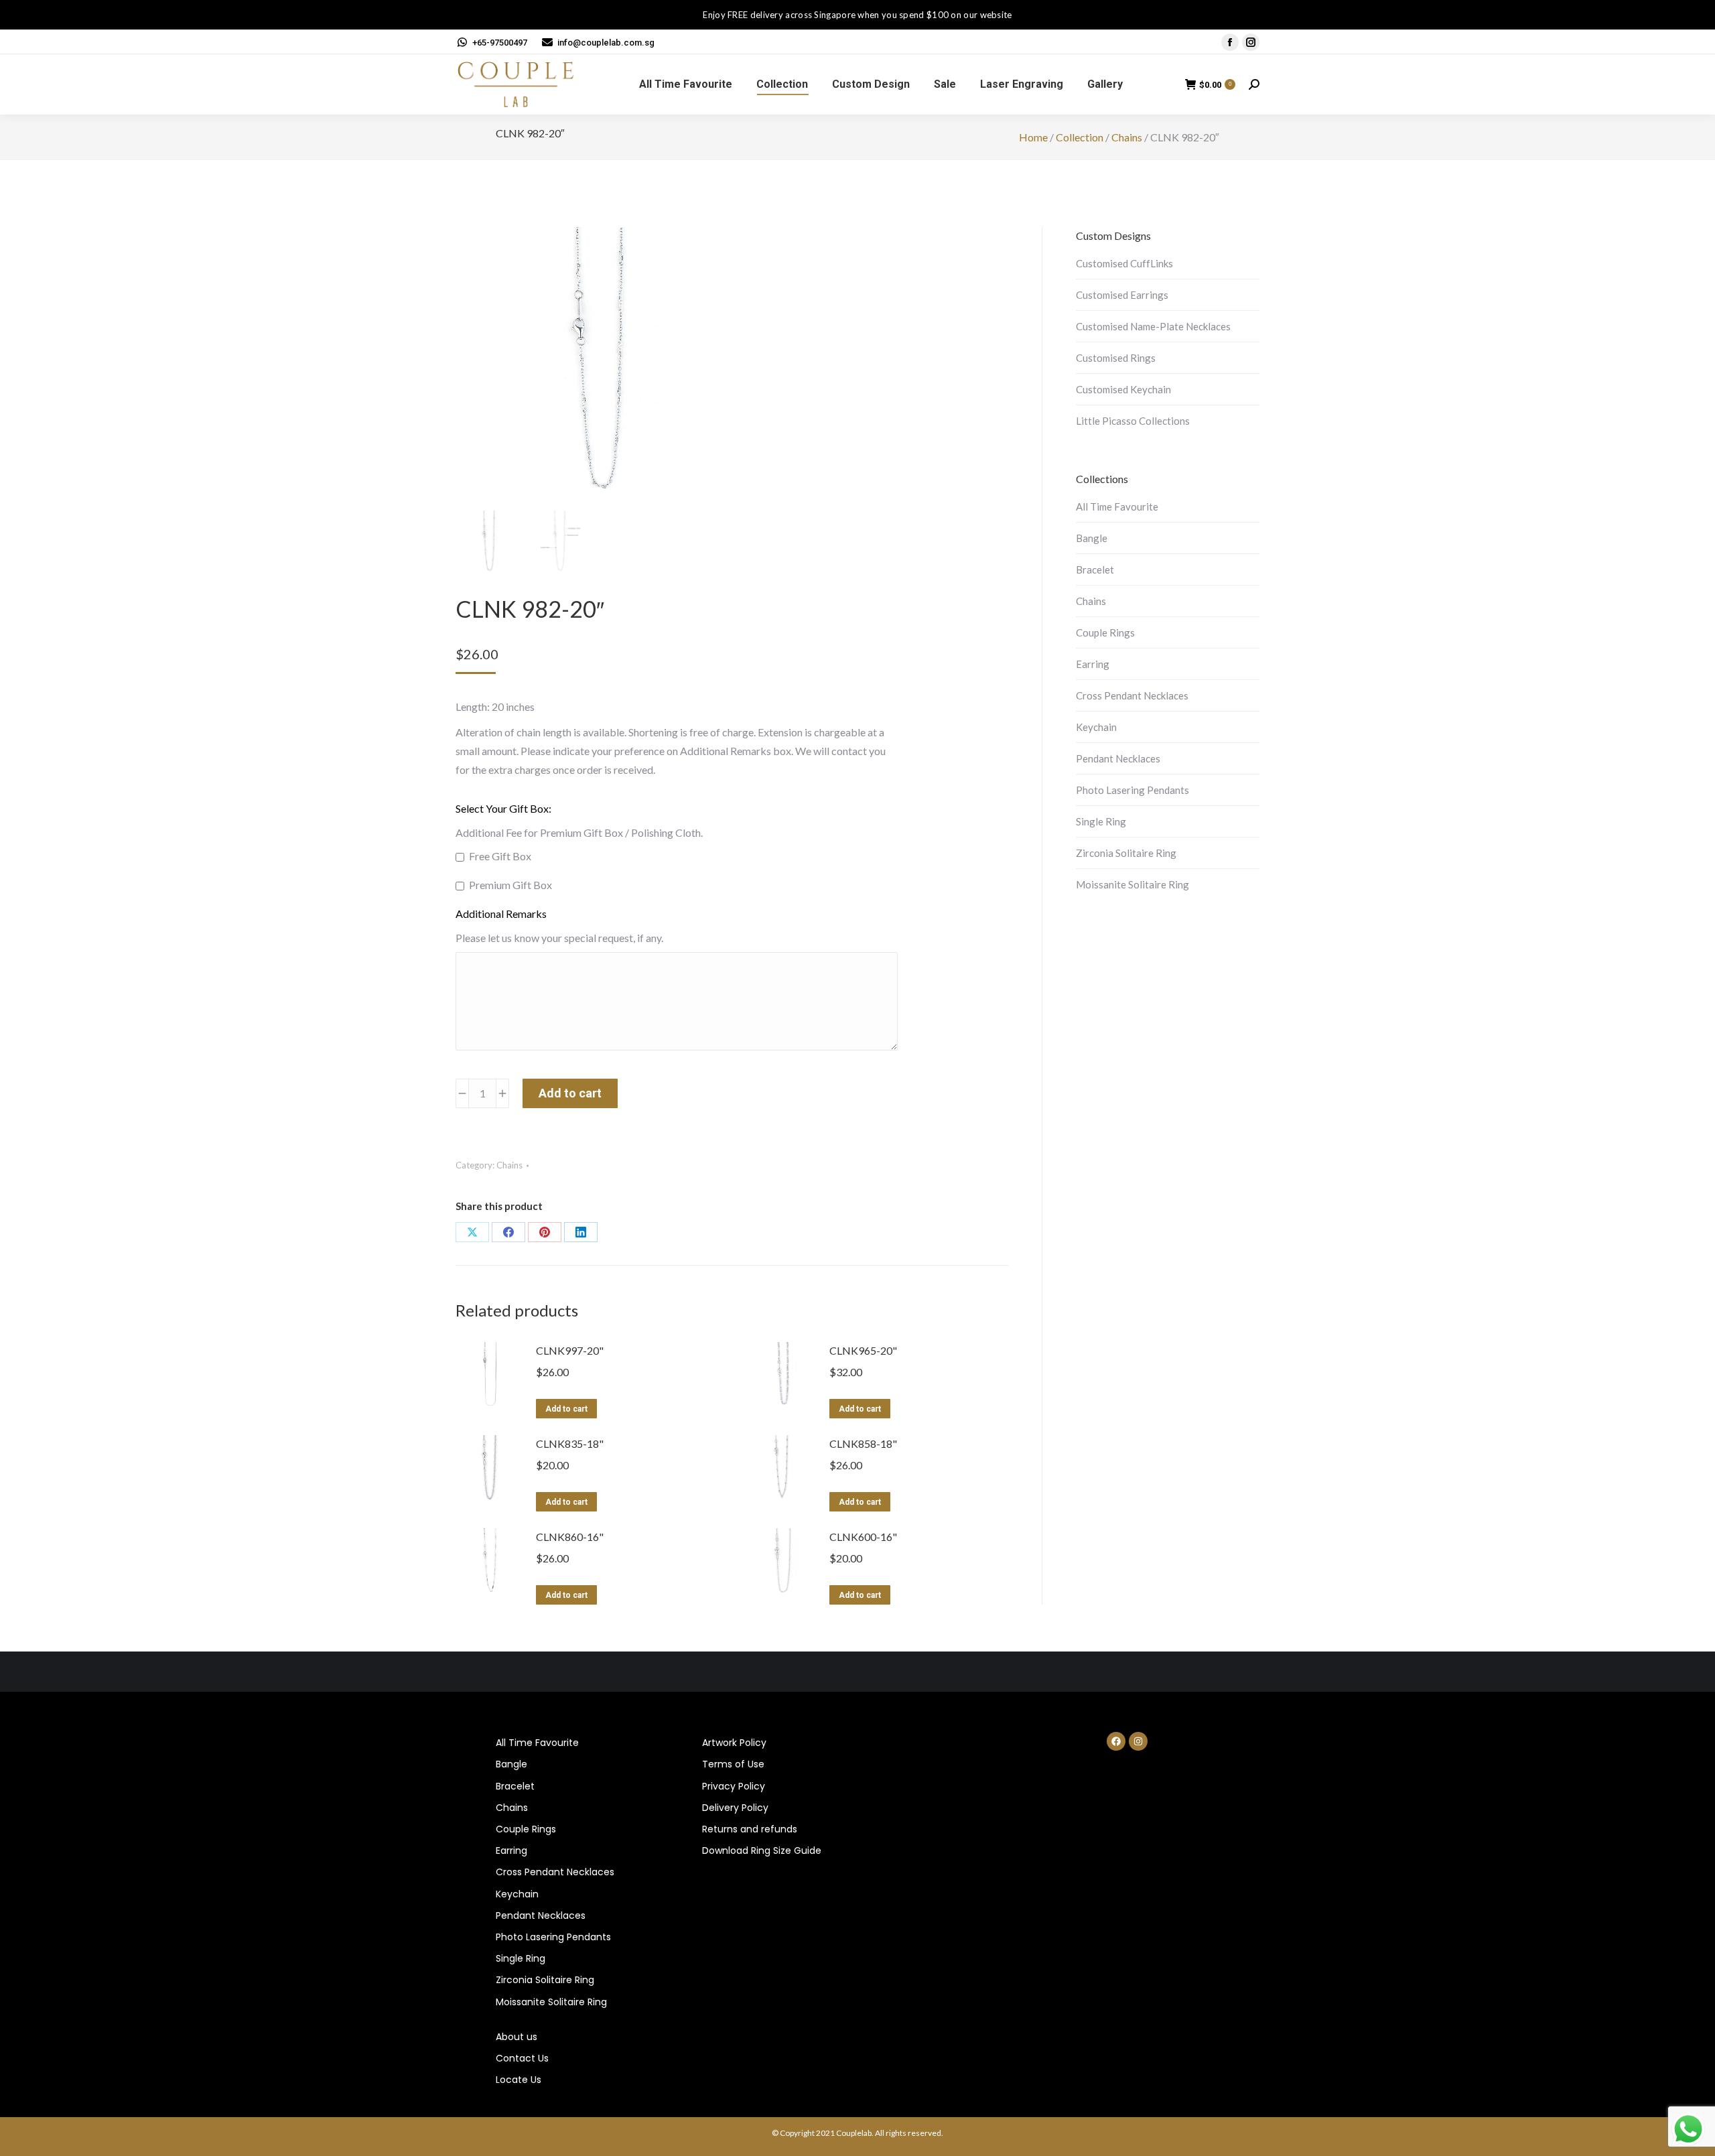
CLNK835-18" (570, 1443)
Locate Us (519, 2080)
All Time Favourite (1117, 507)
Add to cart (570, 1093)
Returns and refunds (750, 1829)
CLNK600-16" (863, 1537)
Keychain (1096, 727)
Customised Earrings (1122, 295)
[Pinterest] (545, 1232)
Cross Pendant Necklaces (1132, 695)
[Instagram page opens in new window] (1251, 42)
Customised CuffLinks (1124, 263)
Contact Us (522, 2058)
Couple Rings (1105, 632)
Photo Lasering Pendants (1133, 790)
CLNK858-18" (863, 1443)
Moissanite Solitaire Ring (1133, 884)
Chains (1127, 137)
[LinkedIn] (581, 1232)
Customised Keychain (1123, 389)
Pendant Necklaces (1118, 758)
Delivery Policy (735, 1808)
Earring (1093, 664)
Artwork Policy (734, 1743)
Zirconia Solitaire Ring (1126, 853)
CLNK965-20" (863, 1350)
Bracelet (1095, 569)
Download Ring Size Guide (762, 1850)
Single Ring (1101, 821)
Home (1033, 137)
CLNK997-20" (570, 1350)
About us (517, 2037)
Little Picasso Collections (1133, 421)
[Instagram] (1138, 1741)
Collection (1080, 137)
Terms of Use (733, 1764)
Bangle (1092, 538)
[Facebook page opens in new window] (1230, 42)
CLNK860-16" (570, 1537)
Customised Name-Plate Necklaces (1153, 326)
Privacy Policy (734, 1786)
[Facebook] (508, 1232)
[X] (472, 1232)
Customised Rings (1116, 358)
